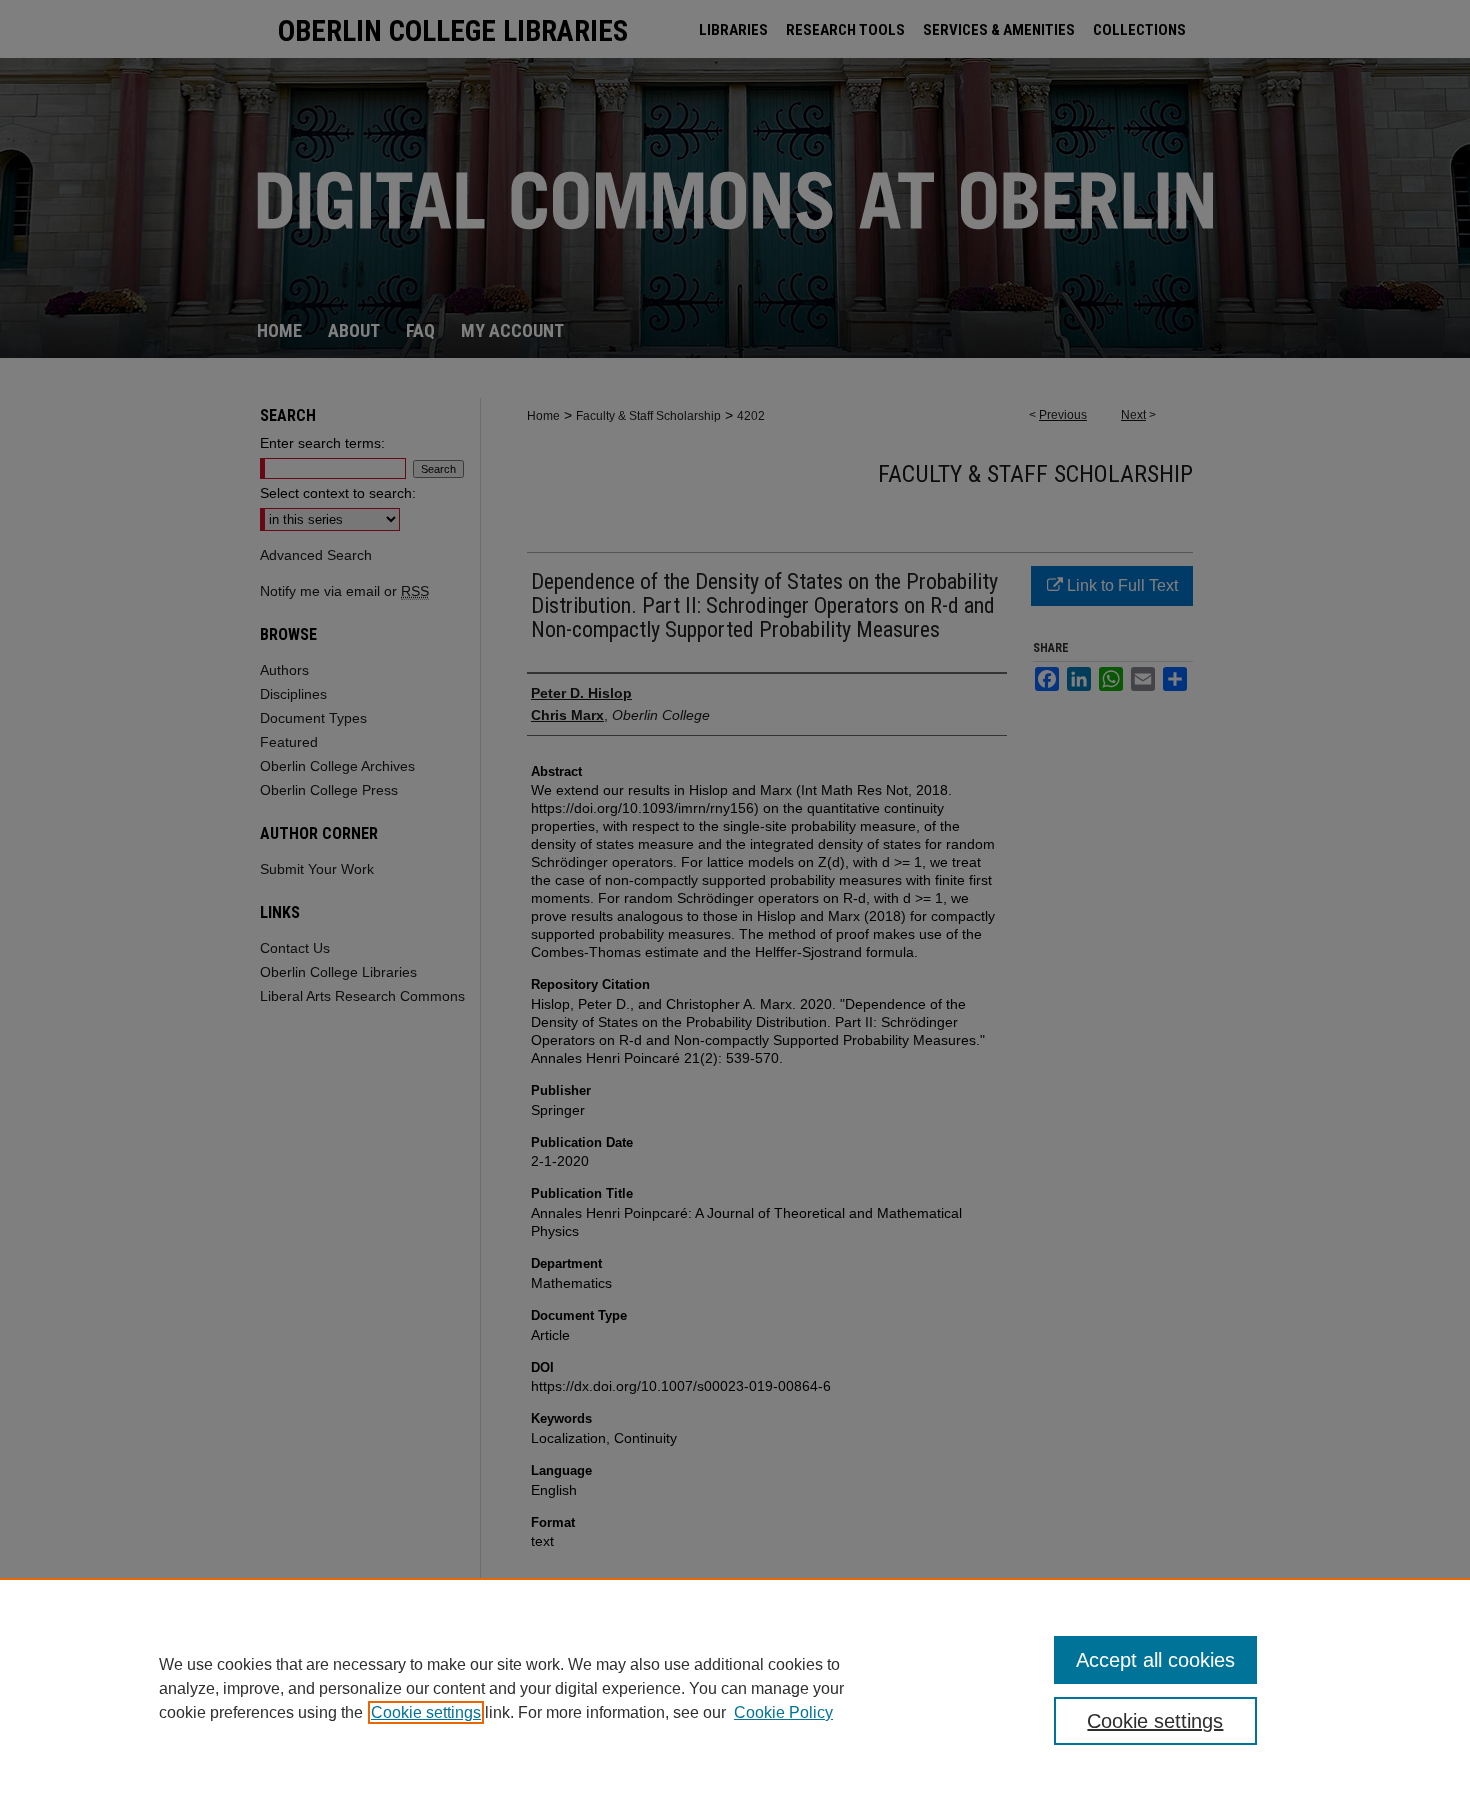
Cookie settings (426, 1712)
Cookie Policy (783, 1712)
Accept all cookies (1155, 1660)
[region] (735, 1688)
